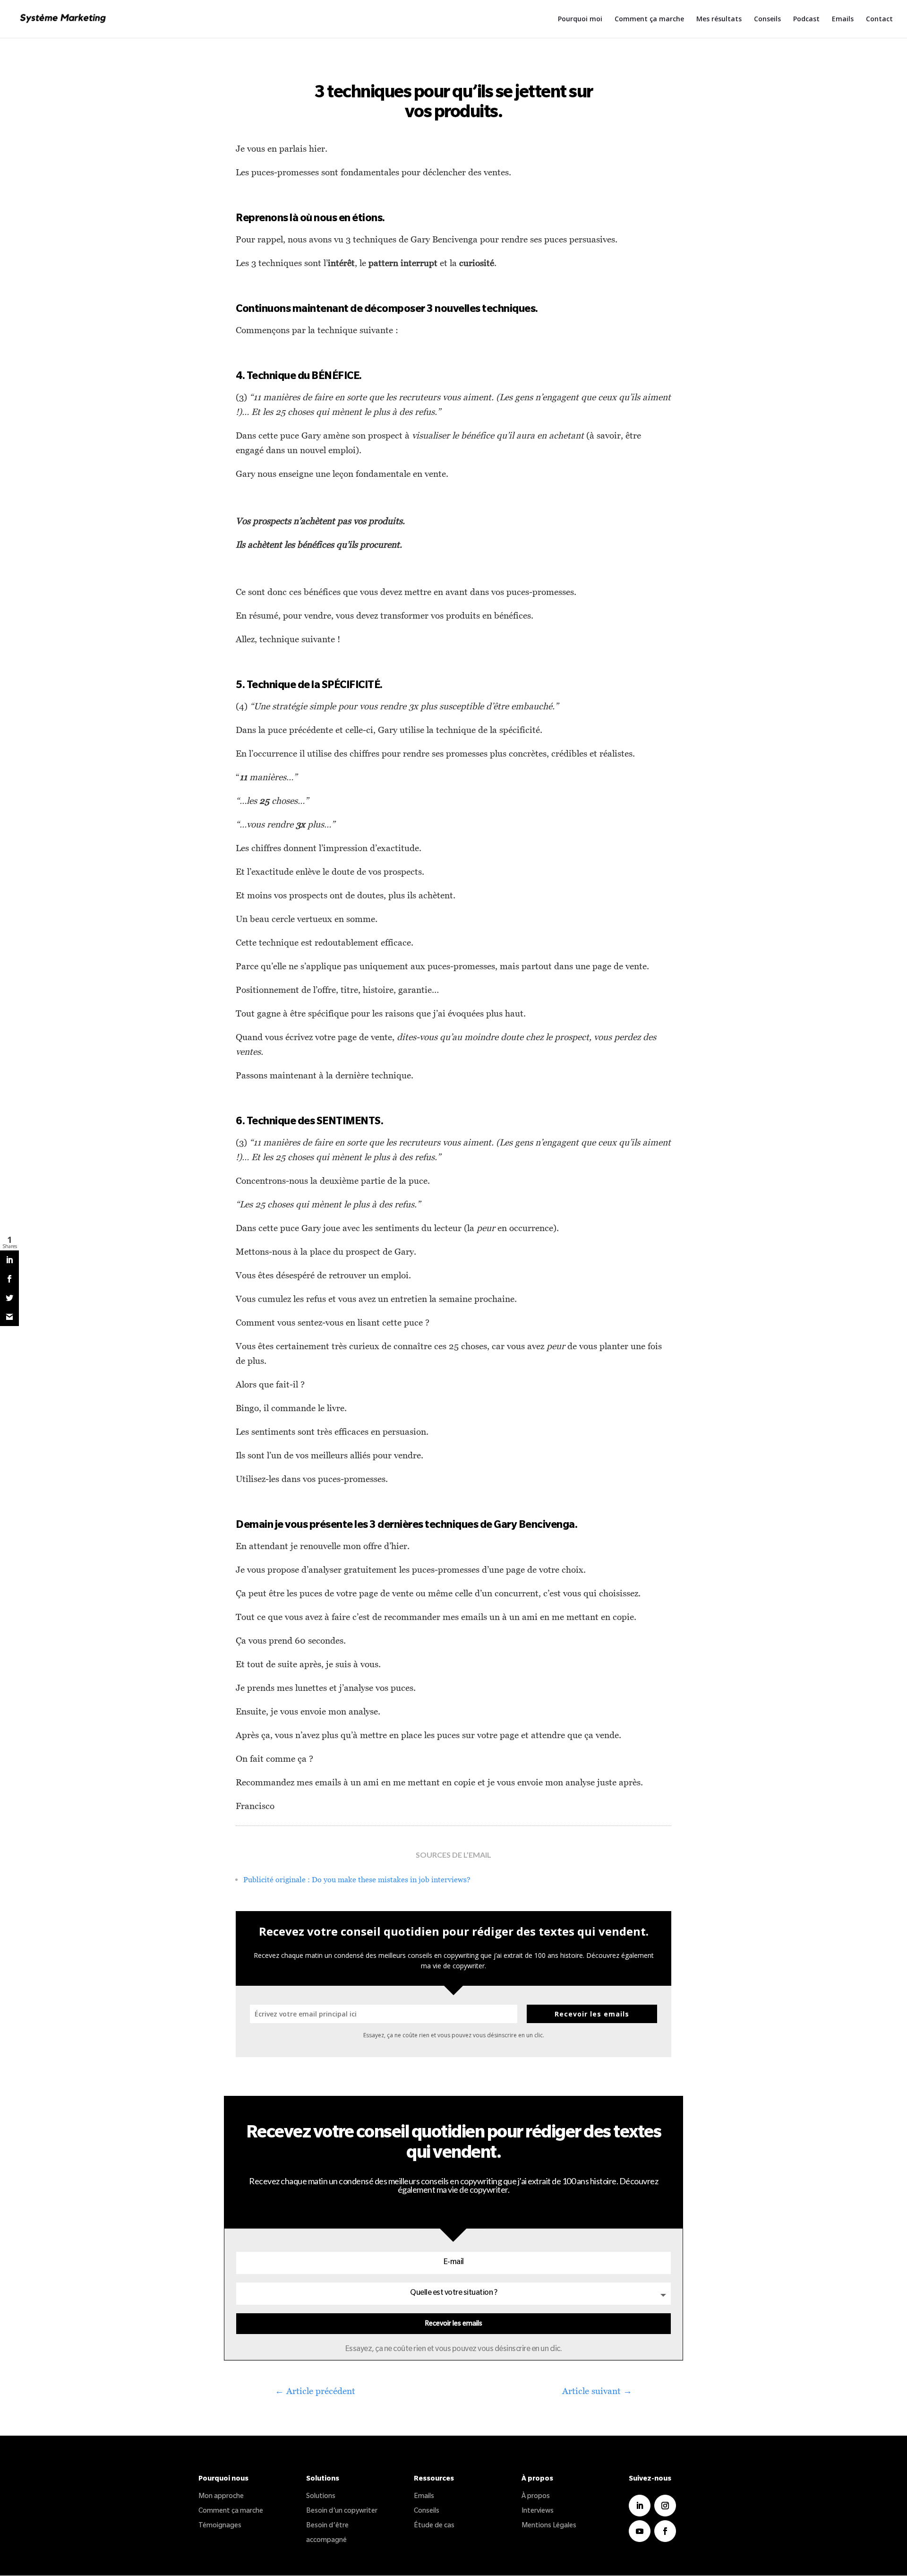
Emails (843, 19)
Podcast (806, 19)
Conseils (767, 19)
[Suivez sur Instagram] (665, 2506)
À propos (536, 2497)
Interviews (538, 2512)
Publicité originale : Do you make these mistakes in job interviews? (357, 1879)
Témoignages (220, 2526)
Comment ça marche (649, 19)
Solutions (321, 2497)
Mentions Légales (549, 2526)
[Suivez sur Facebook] (665, 2531)
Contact (879, 19)
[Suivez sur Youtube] (640, 2531)
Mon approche (221, 2497)
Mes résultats (719, 19)
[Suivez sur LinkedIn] (640, 2506)
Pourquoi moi (580, 19)
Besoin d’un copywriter (342, 2512)
